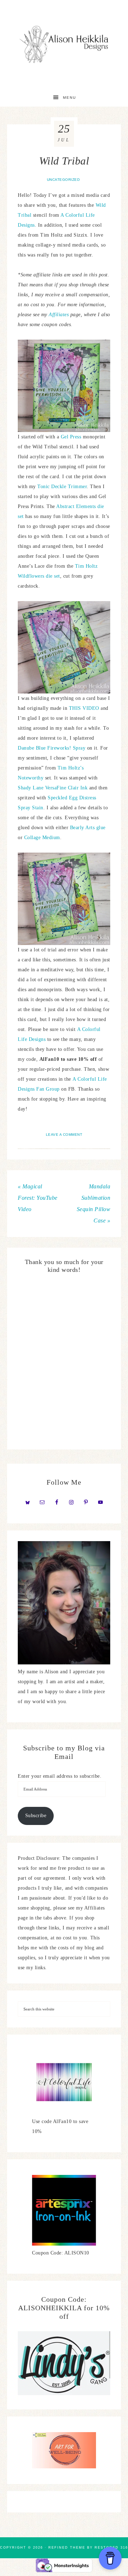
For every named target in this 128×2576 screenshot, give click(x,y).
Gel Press (71, 437)
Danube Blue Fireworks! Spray (52, 748)
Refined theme (67, 2548)
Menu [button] (70, 98)
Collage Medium (42, 838)
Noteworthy (31, 778)
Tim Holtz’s (71, 768)
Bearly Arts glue (88, 828)
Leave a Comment (64, 1135)
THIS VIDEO (84, 708)
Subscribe (36, 1816)
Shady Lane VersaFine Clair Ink (53, 788)
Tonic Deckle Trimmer (62, 487)
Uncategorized (63, 180)
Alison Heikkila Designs (64, 44)
